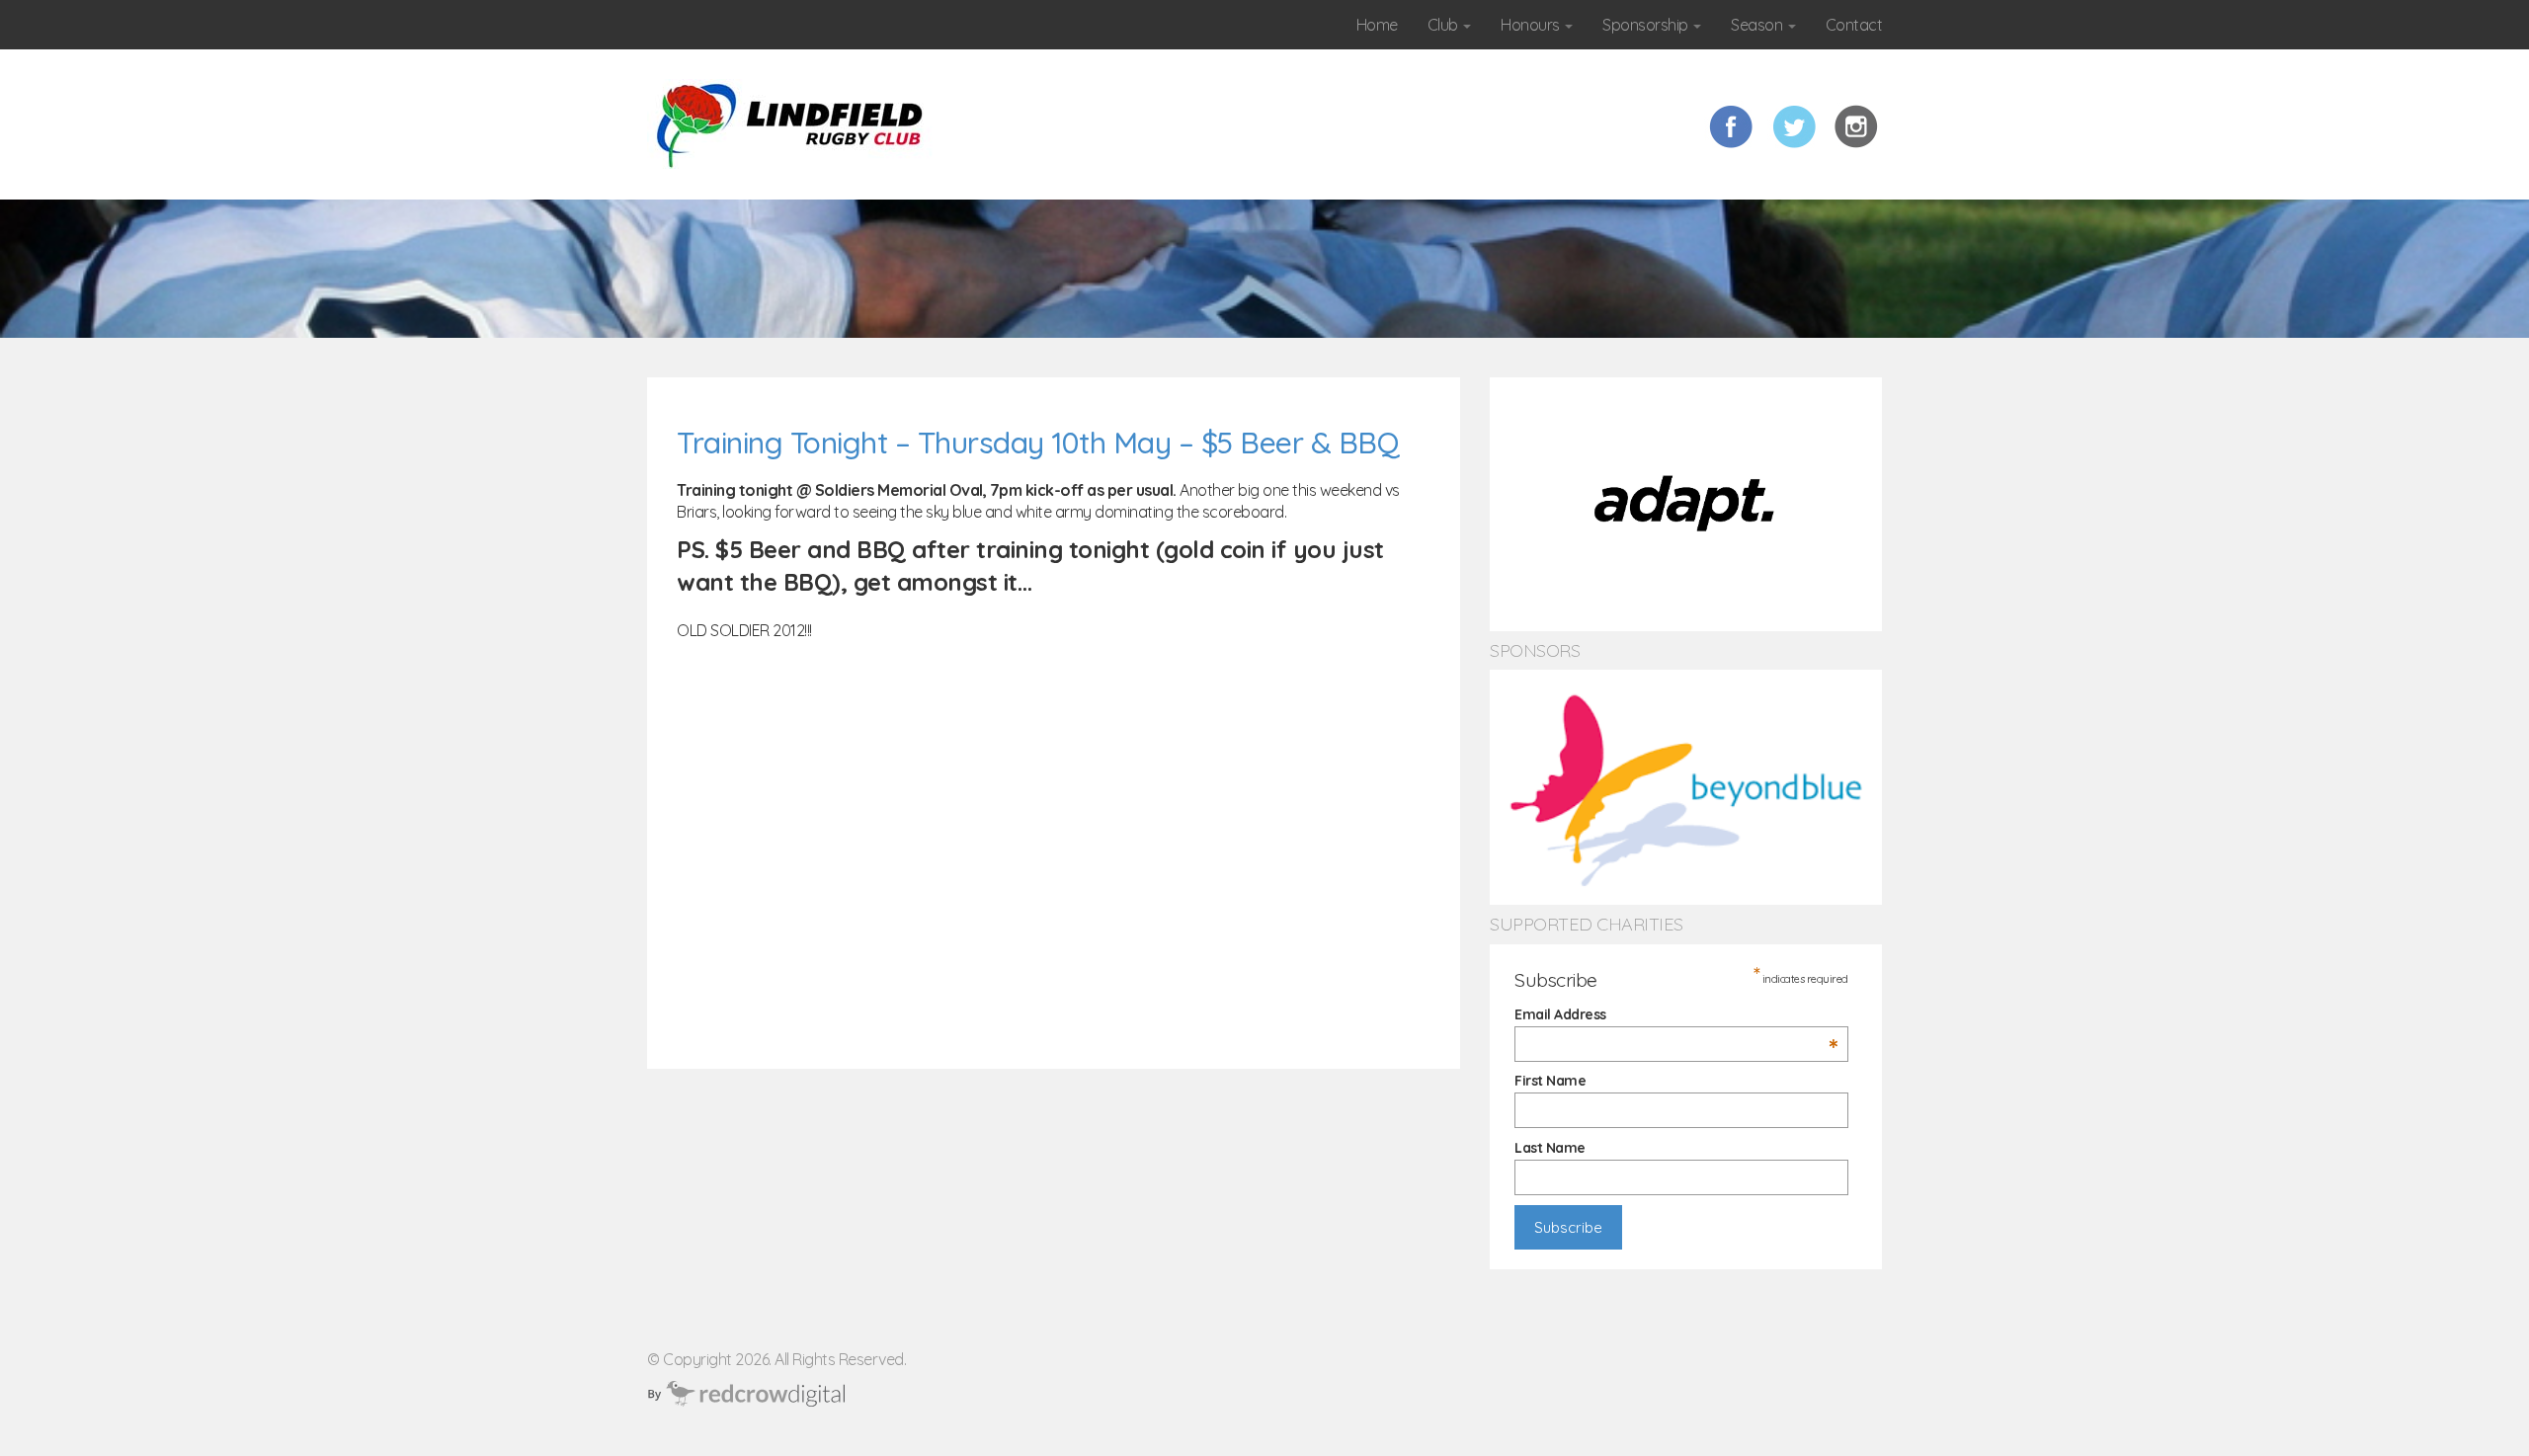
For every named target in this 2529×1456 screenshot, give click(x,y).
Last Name (1550, 1148)
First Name (1550, 1081)
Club (1445, 25)
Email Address (1676, 1014)
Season (1758, 25)
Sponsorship (1647, 25)
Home (1377, 25)
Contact (1854, 25)
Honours (1532, 25)
